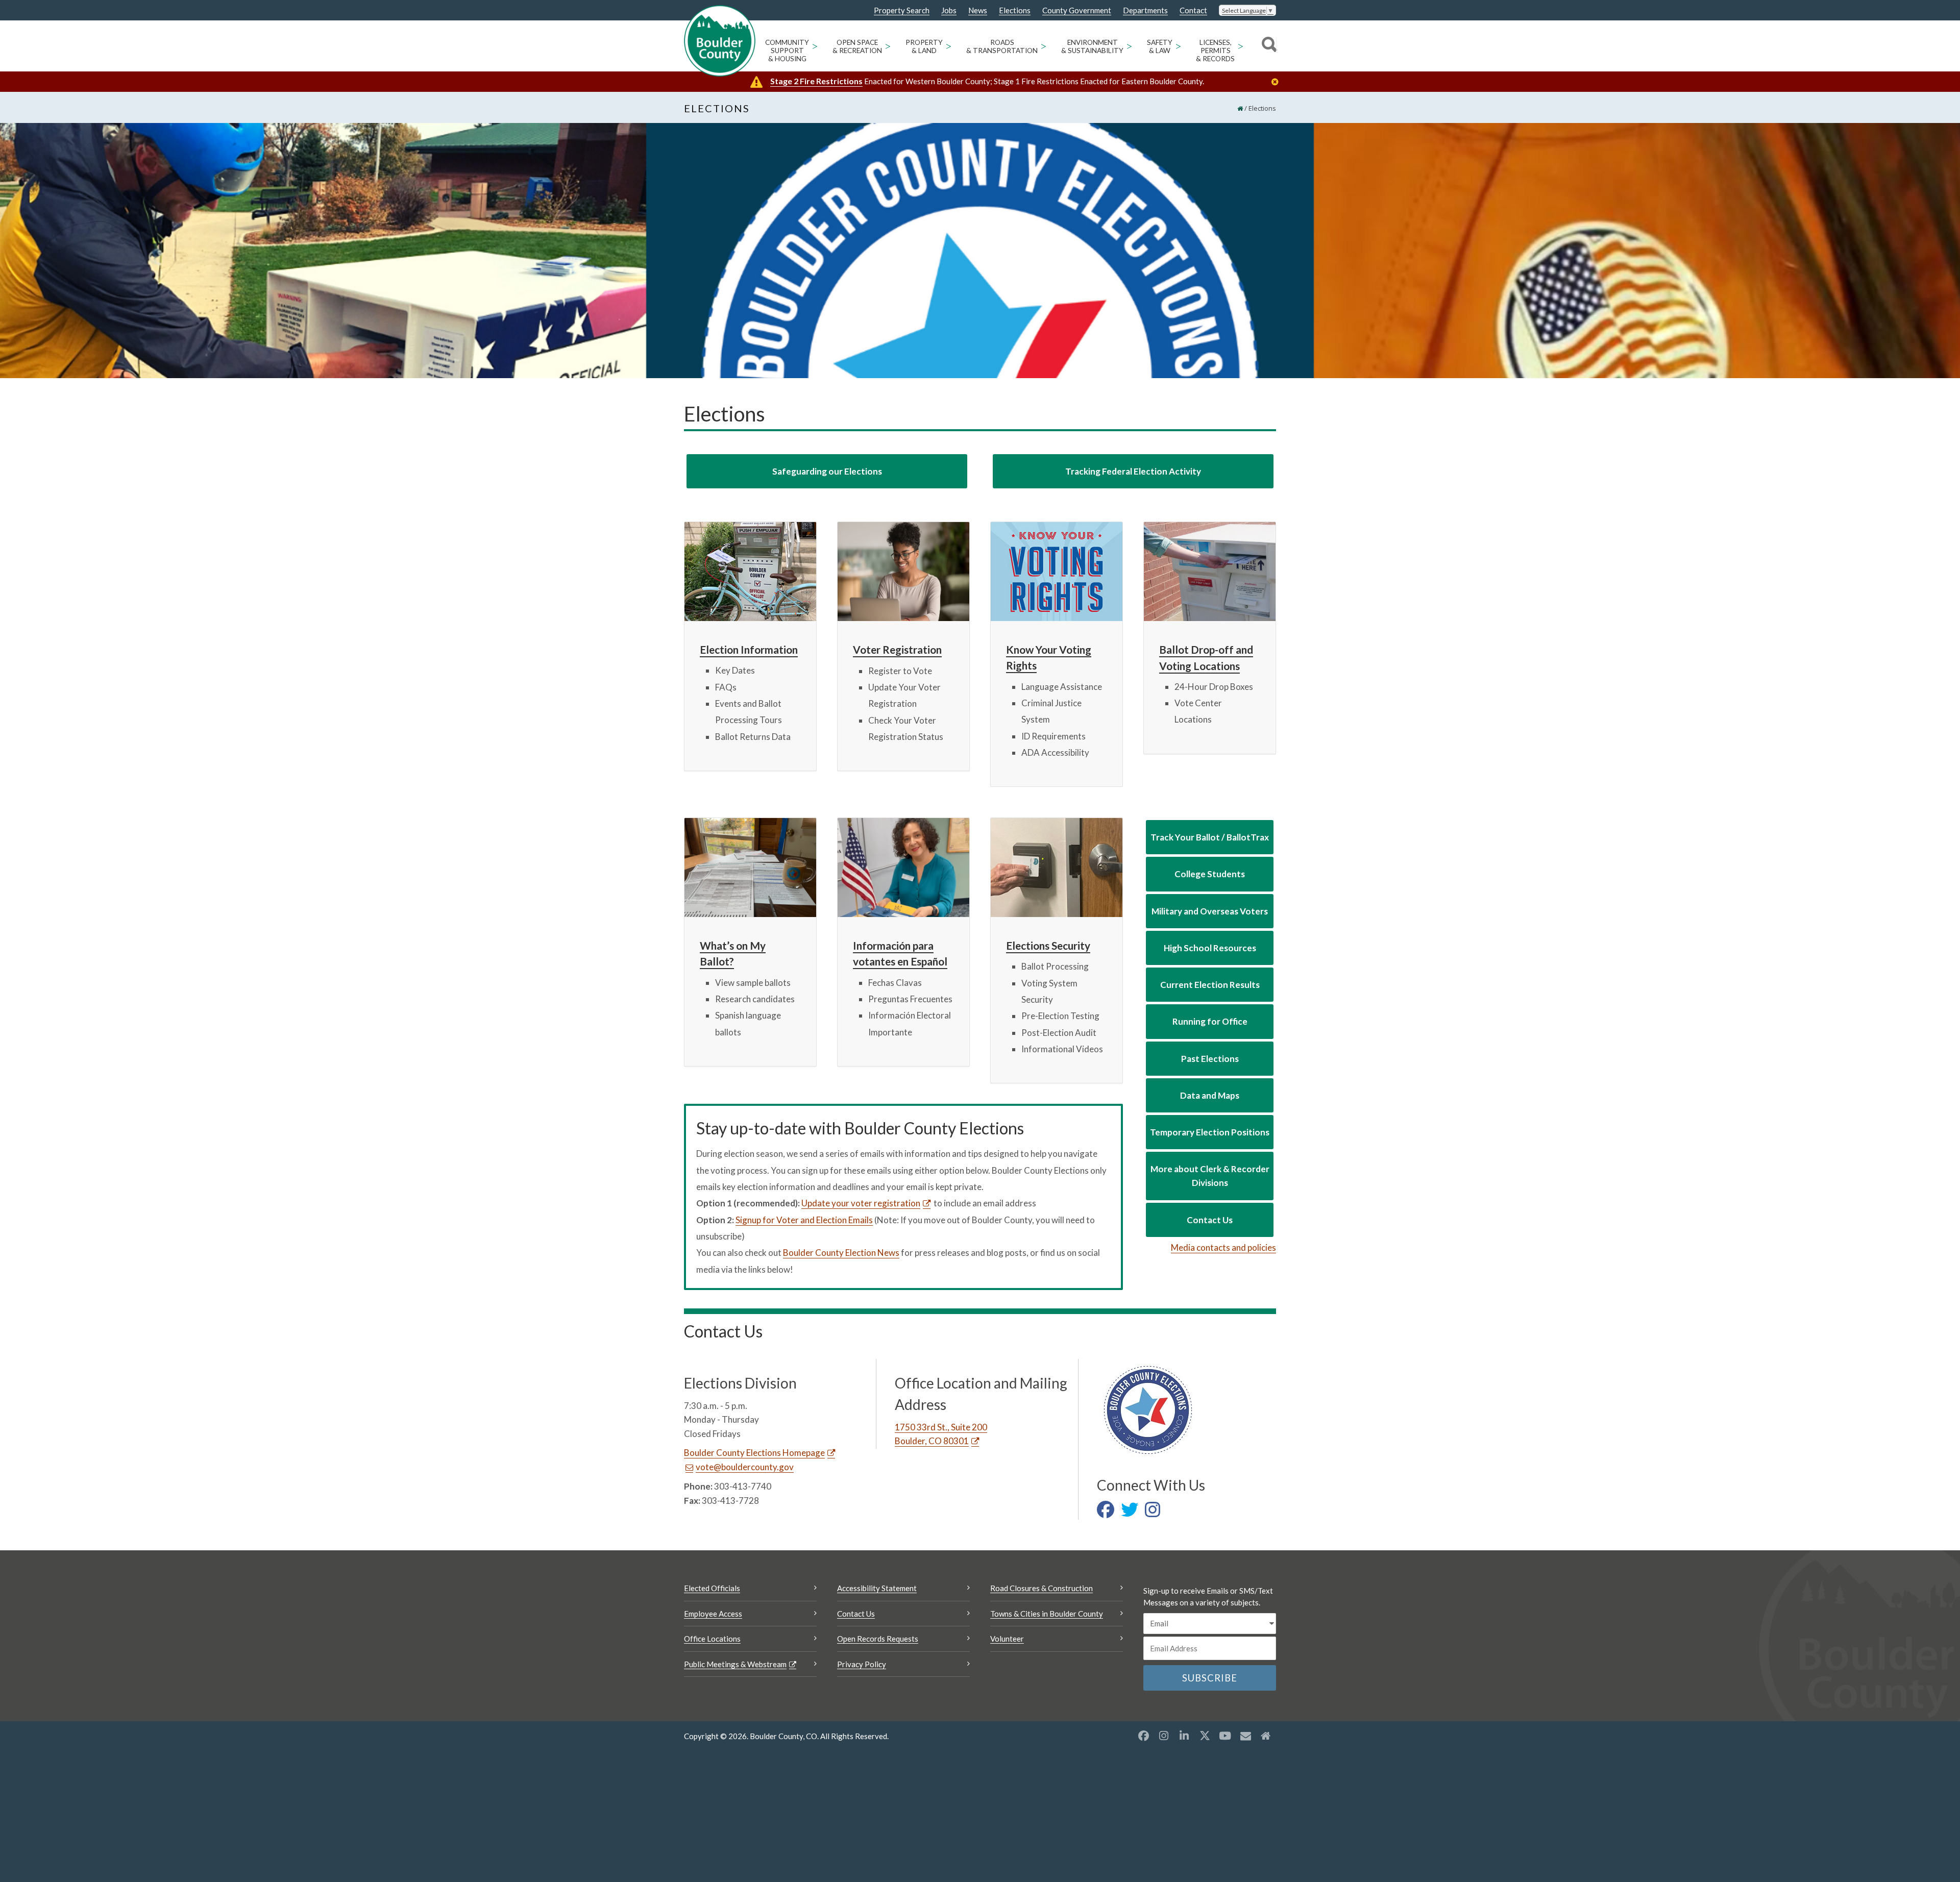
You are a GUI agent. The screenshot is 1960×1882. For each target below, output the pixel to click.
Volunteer (1007, 1639)
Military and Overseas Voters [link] (1210, 911)
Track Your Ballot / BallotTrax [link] (1210, 837)
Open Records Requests (878, 1639)
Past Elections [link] (1210, 1059)
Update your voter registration (861, 1203)
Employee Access (713, 1614)
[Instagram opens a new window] (1164, 1736)
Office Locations (712, 1639)
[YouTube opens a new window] (1225, 1736)
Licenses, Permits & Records (1215, 51)
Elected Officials (712, 1588)
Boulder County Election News (841, 1253)
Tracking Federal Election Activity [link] (1133, 471)
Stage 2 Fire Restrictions (816, 81)
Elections (1015, 10)
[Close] (1278, 82)
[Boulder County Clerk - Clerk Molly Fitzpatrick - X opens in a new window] (1132, 1513)
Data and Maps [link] (1210, 1095)
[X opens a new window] (1205, 1736)
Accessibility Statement (877, 1588)
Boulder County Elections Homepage (754, 1453)
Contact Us (856, 1614)
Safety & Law (1160, 46)
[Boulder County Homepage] (720, 41)
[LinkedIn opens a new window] (1184, 1736)
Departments (1145, 10)
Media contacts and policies (1223, 1247)
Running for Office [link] (1210, 1021)
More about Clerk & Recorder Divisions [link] (1210, 1176)
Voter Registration (897, 649)
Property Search (902, 11)
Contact (1193, 10)
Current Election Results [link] (1210, 985)
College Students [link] (1210, 874)
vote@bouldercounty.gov (745, 1467)
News (978, 10)
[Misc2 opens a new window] (1266, 1736)
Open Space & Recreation (857, 46)
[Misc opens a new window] (1245, 1736)
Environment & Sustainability (1092, 46)
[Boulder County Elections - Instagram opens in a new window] (1155, 1513)
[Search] (1268, 46)
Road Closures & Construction (1042, 1588)
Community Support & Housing (787, 51)
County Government (1077, 10)
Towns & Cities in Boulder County (1047, 1614)
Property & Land (924, 46)
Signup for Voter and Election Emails (804, 1220)
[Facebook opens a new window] (1143, 1736)
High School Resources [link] (1210, 948)
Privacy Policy (862, 1664)
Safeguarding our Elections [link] (827, 471)
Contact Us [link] (1210, 1220)
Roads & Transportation (1002, 46)
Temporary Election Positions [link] (1210, 1132)
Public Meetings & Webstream (735, 1664)
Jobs (949, 10)
